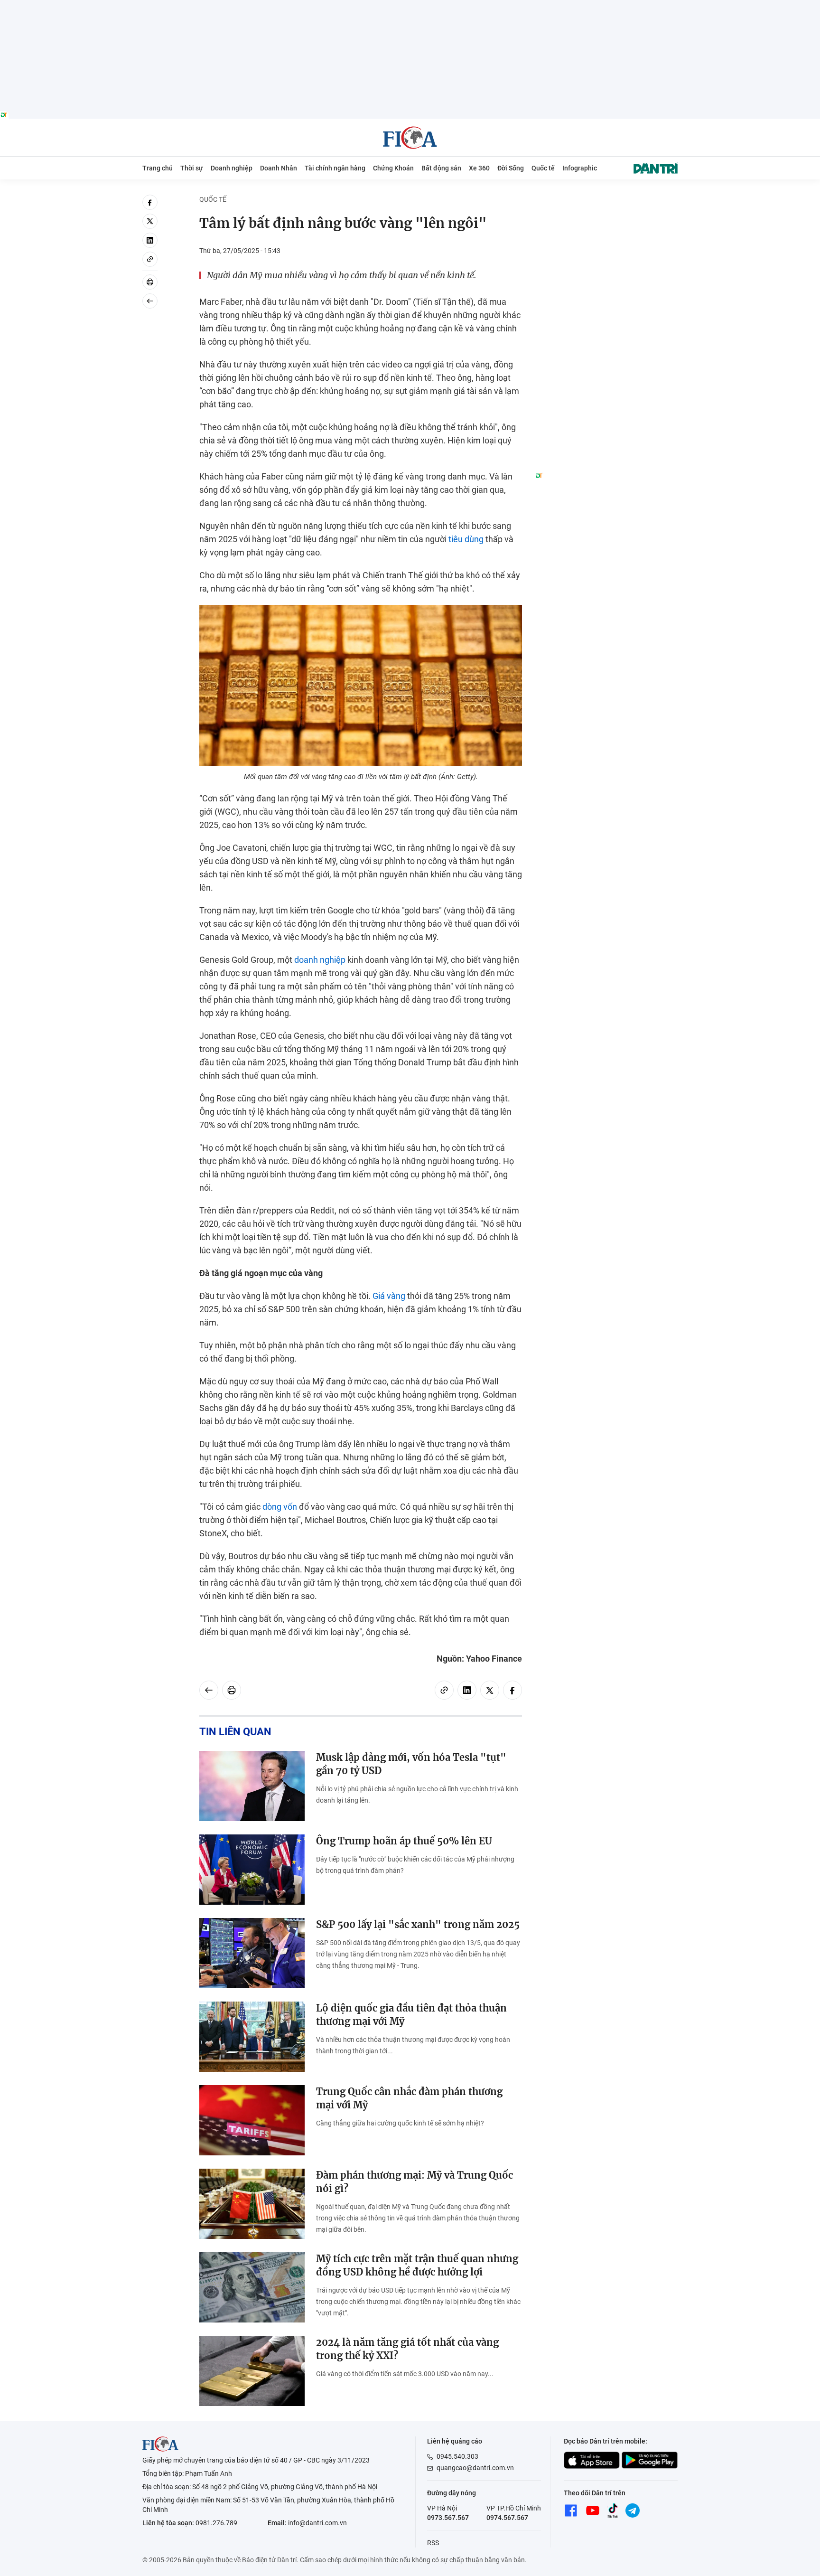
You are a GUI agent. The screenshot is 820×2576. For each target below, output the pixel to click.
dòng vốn (280, 1507)
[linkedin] (150, 240)
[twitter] (150, 221)
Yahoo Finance (494, 1659)
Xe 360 (479, 168)
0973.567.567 (448, 2518)
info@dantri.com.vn (317, 2523)
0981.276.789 (216, 2523)
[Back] (150, 301)
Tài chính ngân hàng (335, 168)
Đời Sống (511, 168)
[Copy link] (150, 259)
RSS (433, 2543)
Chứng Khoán (393, 168)
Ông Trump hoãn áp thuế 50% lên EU (404, 1841)
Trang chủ (158, 168)
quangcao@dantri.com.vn (475, 2468)
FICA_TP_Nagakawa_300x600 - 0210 (606, 200)
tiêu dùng (466, 539)
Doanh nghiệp (232, 168)
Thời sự (192, 168)
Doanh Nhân (279, 168)
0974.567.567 (507, 2518)
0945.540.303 (457, 2456)
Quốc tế (543, 168)
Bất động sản (441, 168)
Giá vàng (389, 1296)
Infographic (580, 168)
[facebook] (150, 202)
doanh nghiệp (320, 960)
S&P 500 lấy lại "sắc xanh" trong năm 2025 (418, 1924)
